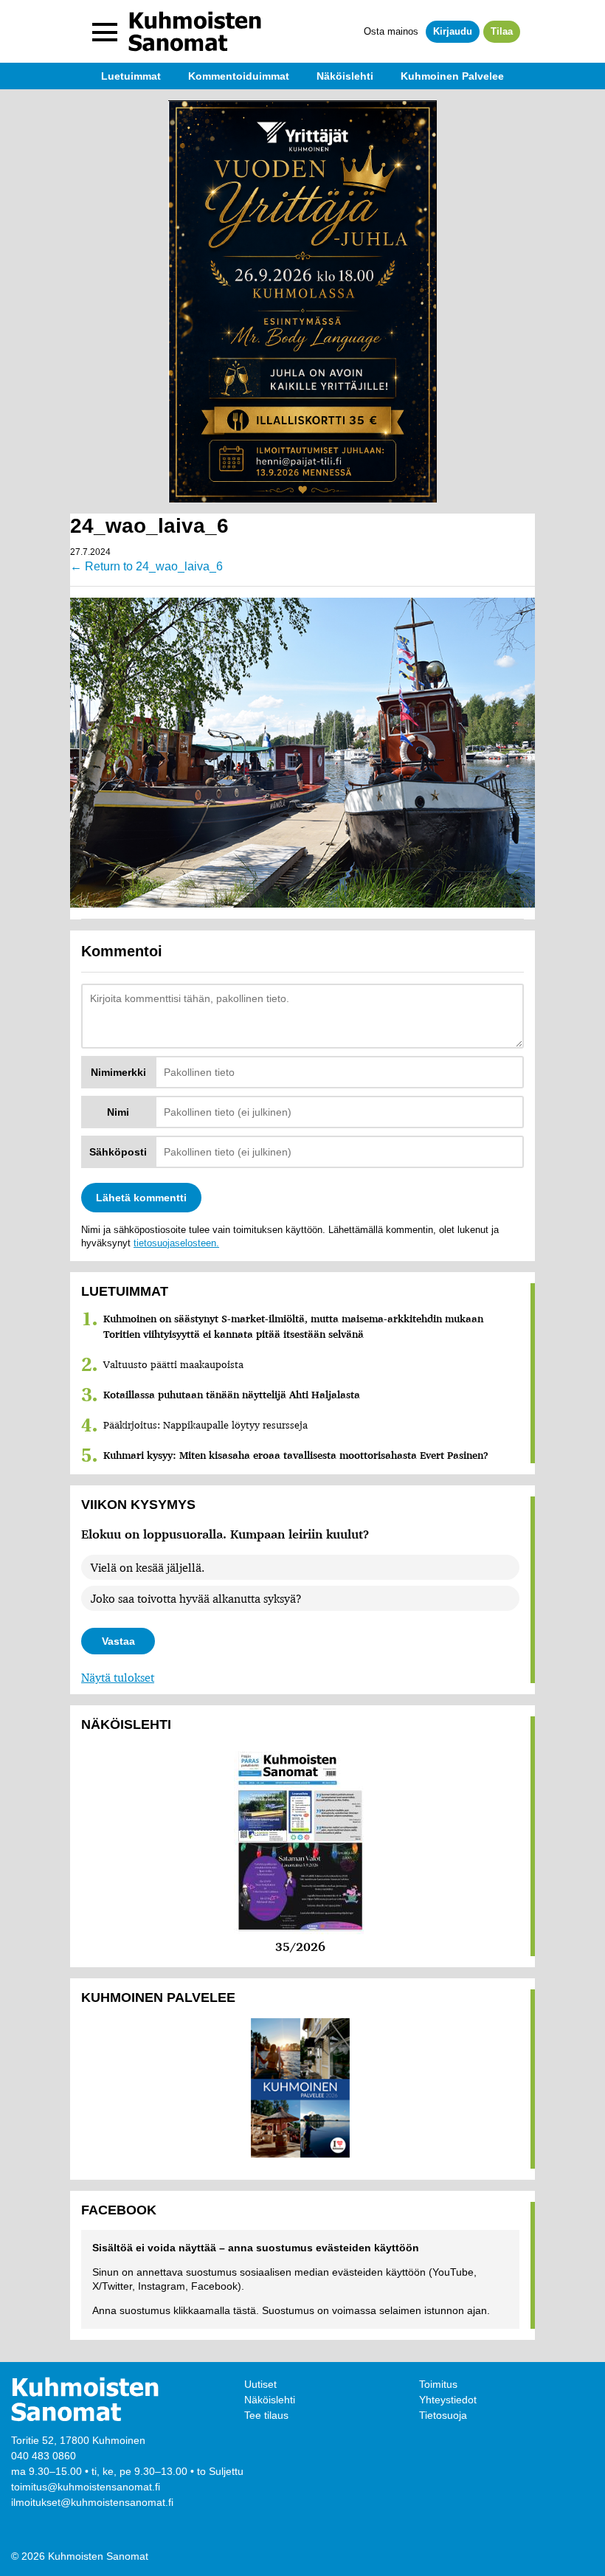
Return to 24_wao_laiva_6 (146, 566)
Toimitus (438, 2384)
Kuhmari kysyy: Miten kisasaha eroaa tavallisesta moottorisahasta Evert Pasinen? (296, 1455)
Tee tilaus (266, 2415)
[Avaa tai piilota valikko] (105, 32)
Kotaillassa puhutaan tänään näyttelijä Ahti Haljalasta (232, 1395)
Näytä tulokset (118, 1677)
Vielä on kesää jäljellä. (148, 1567)
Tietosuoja (443, 2415)
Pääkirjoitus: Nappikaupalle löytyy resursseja (205, 1425)
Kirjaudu (453, 31)
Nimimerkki (118, 1072)
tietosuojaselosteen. (176, 1243)
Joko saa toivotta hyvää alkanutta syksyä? (196, 1598)
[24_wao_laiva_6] (302, 751)
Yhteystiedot (448, 2400)
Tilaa (502, 31)
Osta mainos (391, 31)
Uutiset (260, 2384)
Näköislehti (270, 2400)
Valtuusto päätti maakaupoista (173, 1364)
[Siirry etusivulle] (195, 31)
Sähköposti (118, 1152)
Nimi (118, 1112)
